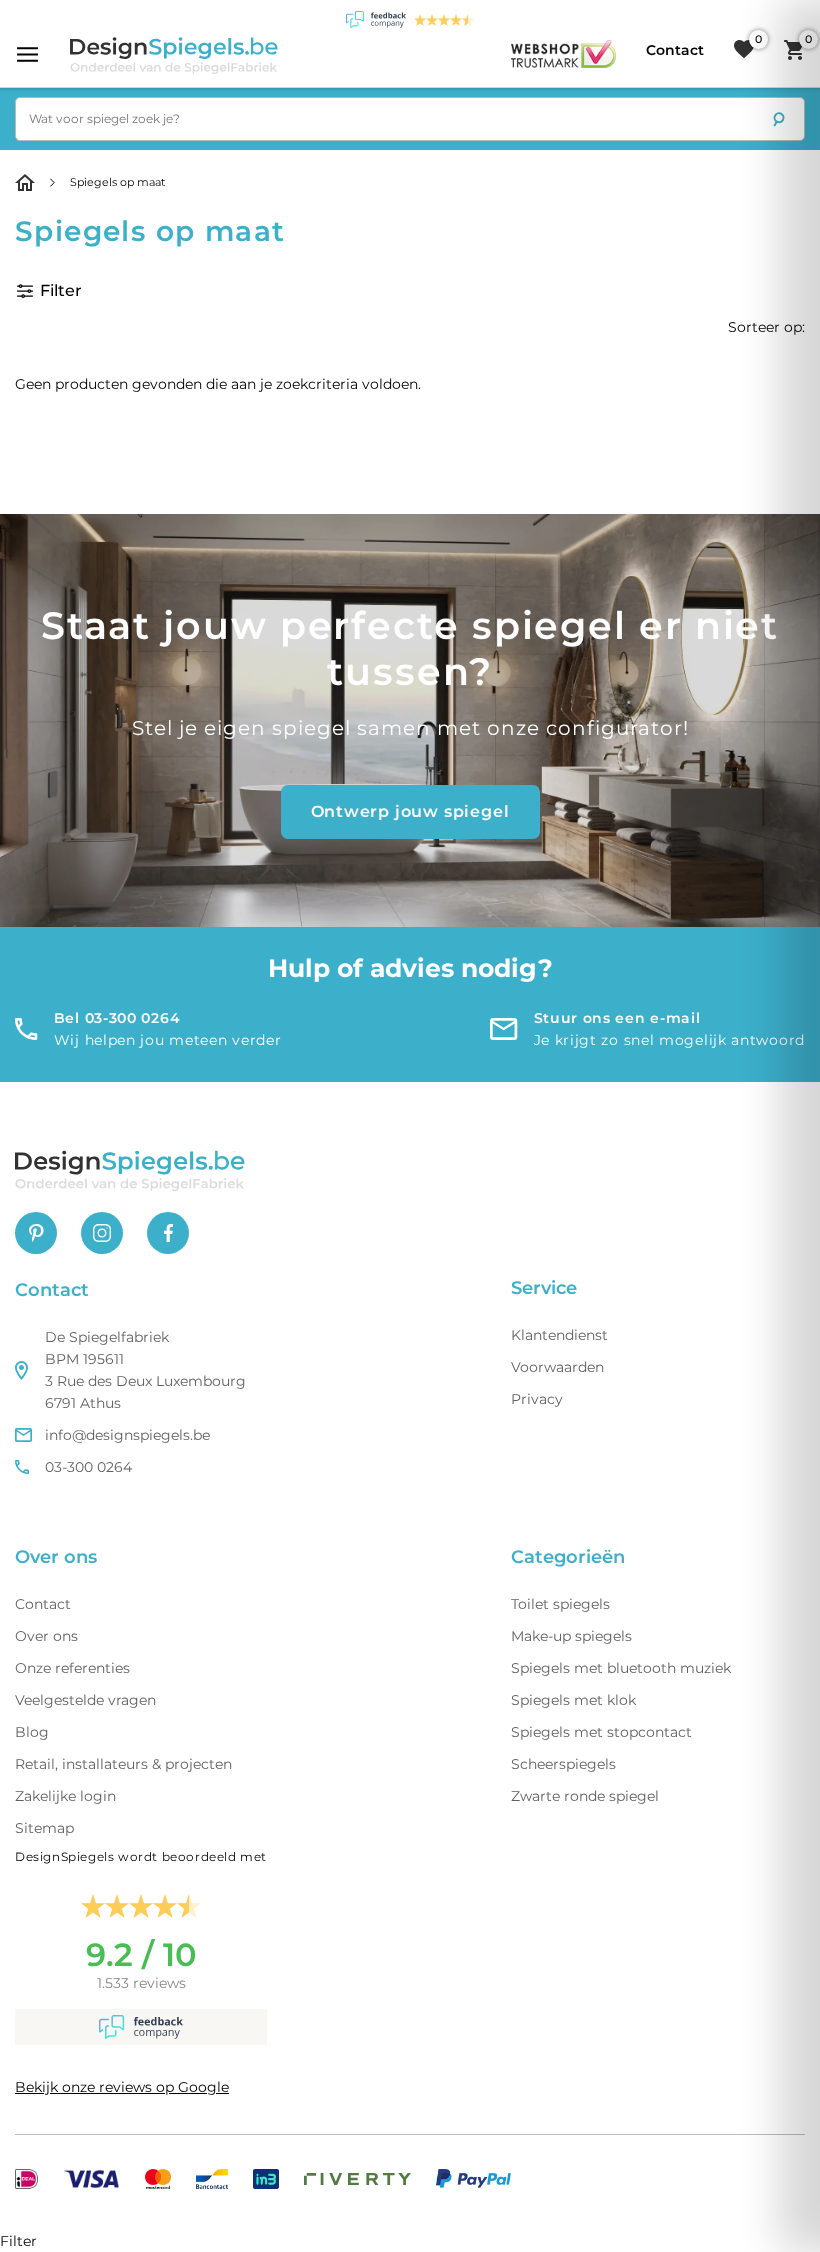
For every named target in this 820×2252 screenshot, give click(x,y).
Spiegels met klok (573, 1700)
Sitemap (44, 1828)
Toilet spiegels (560, 1604)
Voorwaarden (557, 1367)
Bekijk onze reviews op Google (122, 2087)
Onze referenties (72, 1668)
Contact (43, 1604)
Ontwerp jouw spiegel (410, 811)
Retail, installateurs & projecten (123, 1764)
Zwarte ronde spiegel (585, 1796)
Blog (32, 1732)
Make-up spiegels (571, 1636)
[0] (744, 50)
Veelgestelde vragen (85, 1700)
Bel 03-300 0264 (117, 1018)
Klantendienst (559, 1335)
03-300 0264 (88, 1467)
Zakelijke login (65, 1796)
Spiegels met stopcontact (601, 1732)
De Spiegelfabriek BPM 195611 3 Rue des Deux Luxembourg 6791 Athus (145, 1370)
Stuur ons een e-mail (617, 1018)
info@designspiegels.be (127, 1435)
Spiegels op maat (117, 182)
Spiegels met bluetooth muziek (621, 1668)
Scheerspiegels (563, 1764)
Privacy (537, 1399)
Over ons (46, 1636)
